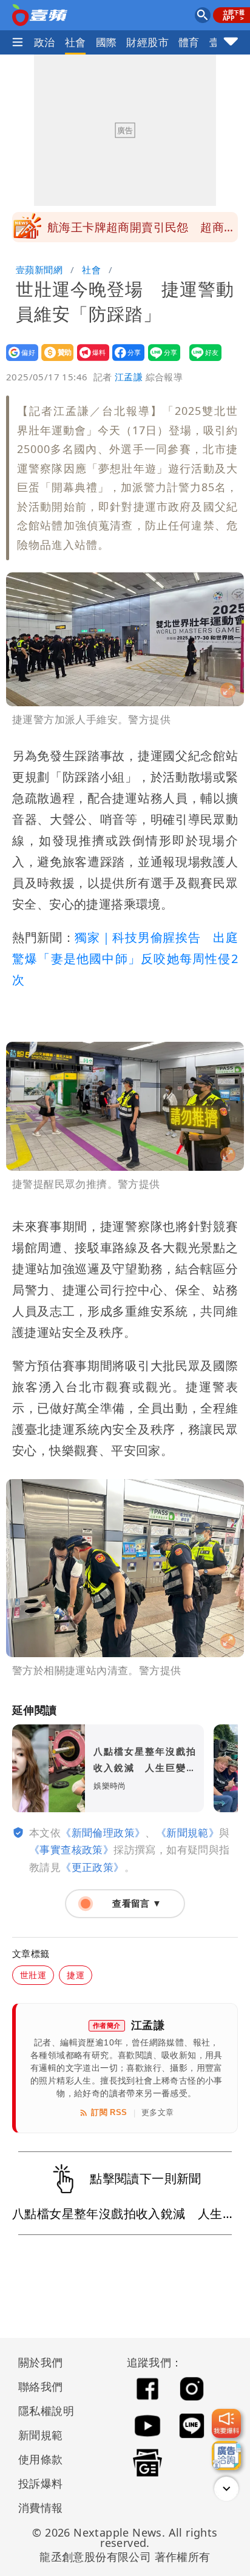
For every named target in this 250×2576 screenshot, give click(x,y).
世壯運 (33, 1975)
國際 (106, 42)
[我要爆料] (226, 2423)
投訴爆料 (41, 2483)
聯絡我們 (41, 2386)
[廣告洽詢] (226, 2455)
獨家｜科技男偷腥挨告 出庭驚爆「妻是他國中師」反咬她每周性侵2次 (125, 959)
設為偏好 (19, 361)
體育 (189, 42)
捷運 (76, 1975)
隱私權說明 (42, 2411)
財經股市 (147, 42)
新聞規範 (41, 2435)
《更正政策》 (92, 1867)
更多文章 (158, 2112)
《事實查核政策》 (71, 1849)
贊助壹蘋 (54, 361)
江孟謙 (129, 377)
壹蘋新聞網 (39, 270)
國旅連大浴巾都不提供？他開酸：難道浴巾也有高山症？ (141, 231)
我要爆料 (90, 361)
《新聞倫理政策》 (103, 1833)
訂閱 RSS (109, 2112)
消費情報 (41, 2508)
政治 (45, 42)
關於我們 (41, 2362)
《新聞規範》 (187, 1833)
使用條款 (41, 2459)
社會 (76, 42)
